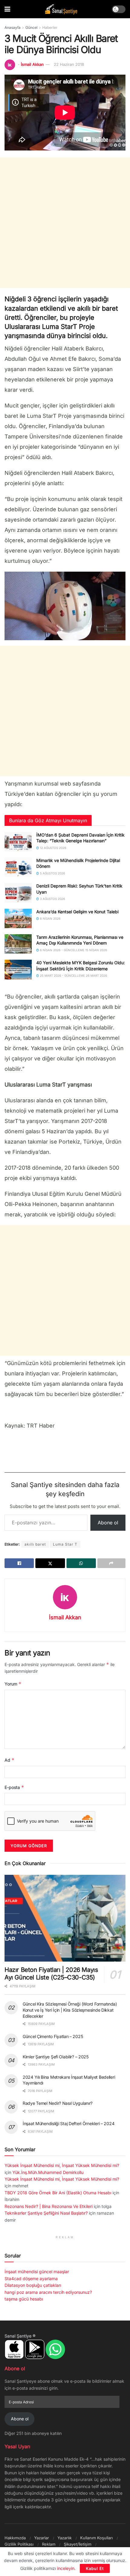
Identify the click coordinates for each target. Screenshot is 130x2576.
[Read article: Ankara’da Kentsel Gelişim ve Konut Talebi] (18, 918)
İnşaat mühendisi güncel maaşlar (37, 2272)
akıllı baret (35, 1544)
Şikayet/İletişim (78, 2544)
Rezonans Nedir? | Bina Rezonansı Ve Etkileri (49, 2206)
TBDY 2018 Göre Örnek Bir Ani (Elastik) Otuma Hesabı (58, 2193)
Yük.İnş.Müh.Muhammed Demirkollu (48, 2172)
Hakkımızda (15, 2538)
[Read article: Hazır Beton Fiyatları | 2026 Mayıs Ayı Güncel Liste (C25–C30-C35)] (65, 1918)
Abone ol (108, 1523)
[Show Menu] (7, 9)
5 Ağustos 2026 (52, 873)
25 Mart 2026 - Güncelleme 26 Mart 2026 (73, 975)
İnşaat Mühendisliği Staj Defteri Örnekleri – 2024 (68, 2123)
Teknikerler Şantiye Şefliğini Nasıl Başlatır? (46, 2213)
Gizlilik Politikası (19, 2544)
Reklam (49, 2544)
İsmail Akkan (32, 64)
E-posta (14, 1787)
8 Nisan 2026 (50, 918)
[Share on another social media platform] (111, 1563)
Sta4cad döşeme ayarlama (31, 2279)
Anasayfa (13, 27)
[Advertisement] (65, 223)
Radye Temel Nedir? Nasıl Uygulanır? (58, 2103)
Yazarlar (42, 2538)
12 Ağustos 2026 (53, 848)
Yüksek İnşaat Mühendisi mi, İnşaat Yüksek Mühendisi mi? (62, 2165)
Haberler (50, 27)
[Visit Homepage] (61, 9)
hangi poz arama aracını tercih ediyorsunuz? (48, 2292)
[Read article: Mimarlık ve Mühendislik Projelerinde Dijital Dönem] (18, 867)
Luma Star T (65, 1544)
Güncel (31, 27)
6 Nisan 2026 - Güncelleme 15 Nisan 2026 (73, 950)
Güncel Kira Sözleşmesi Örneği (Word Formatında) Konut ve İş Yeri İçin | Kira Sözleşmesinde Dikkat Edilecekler (70, 2010)
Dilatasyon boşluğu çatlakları (33, 2285)
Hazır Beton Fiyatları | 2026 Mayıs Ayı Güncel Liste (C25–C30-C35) (51, 1974)
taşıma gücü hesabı (24, 2299)
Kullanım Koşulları (96, 2538)
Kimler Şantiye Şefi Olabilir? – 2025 (56, 2057)
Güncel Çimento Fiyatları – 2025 (53, 2036)
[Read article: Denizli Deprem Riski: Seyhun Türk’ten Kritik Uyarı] (18, 893)
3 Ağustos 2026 (52, 899)
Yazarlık (65, 2538)
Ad (10, 1760)
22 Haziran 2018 (69, 64)
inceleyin (66, 2568)
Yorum (13, 1684)
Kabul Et (95, 2568)
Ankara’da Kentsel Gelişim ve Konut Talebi (77, 912)
